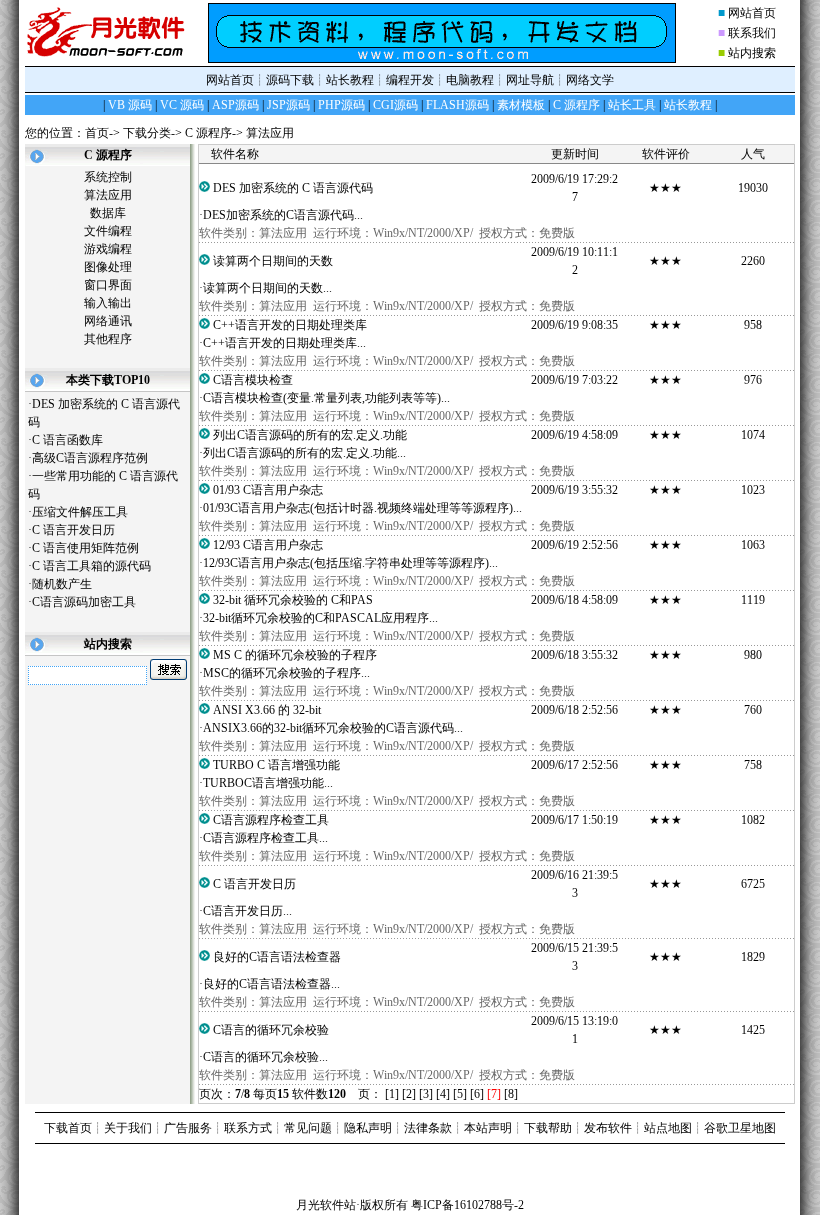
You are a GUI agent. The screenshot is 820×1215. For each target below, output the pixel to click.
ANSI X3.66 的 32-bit (274, 710)
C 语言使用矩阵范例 (93, 548)
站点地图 (668, 1128)
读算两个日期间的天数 (279, 261)
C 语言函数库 (75, 440)
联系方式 (248, 1128)
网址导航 (530, 80)
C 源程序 (208, 133)
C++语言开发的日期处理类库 (296, 325)
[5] (460, 1094)
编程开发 (410, 80)
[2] (409, 1094)
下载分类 (147, 133)
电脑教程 (470, 80)
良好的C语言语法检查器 (283, 957)
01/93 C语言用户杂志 (274, 490)
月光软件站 (326, 1205)
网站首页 (752, 13)
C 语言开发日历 (81, 530)
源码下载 (290, 80)
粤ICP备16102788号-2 (467, 1205)
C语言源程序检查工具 (277, 820)
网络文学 (590, 80)
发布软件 (608, 1128)
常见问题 (308, 1128)
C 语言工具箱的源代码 (99, 566)
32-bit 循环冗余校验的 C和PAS (299, 600)
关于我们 (128, 1128)
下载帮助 (548, 1128)
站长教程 (350, 80)
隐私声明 (368, 1128)
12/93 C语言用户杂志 (274, 545)
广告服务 (188, 1128)
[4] (443, 1094)
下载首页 (68, 1128)
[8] (511, 1094)
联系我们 (752, 33)
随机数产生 (69, 584)
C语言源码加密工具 (91, 602)
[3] (426, 1094)
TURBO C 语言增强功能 (282, 765)
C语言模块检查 (259, 380)
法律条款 (428, 1128)
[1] (392, 1094)
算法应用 (270, 133)
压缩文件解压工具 (87, 512)
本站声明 (488, 1128)
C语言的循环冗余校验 (277, 1030)
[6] (477, 1094)
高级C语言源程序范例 (97, 458)
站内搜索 (752, 53)
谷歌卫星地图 (740, 1128)
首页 (97, 133)
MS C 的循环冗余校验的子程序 (301, 655)
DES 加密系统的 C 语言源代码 (299, 188)
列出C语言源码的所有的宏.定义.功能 (316, 435)
